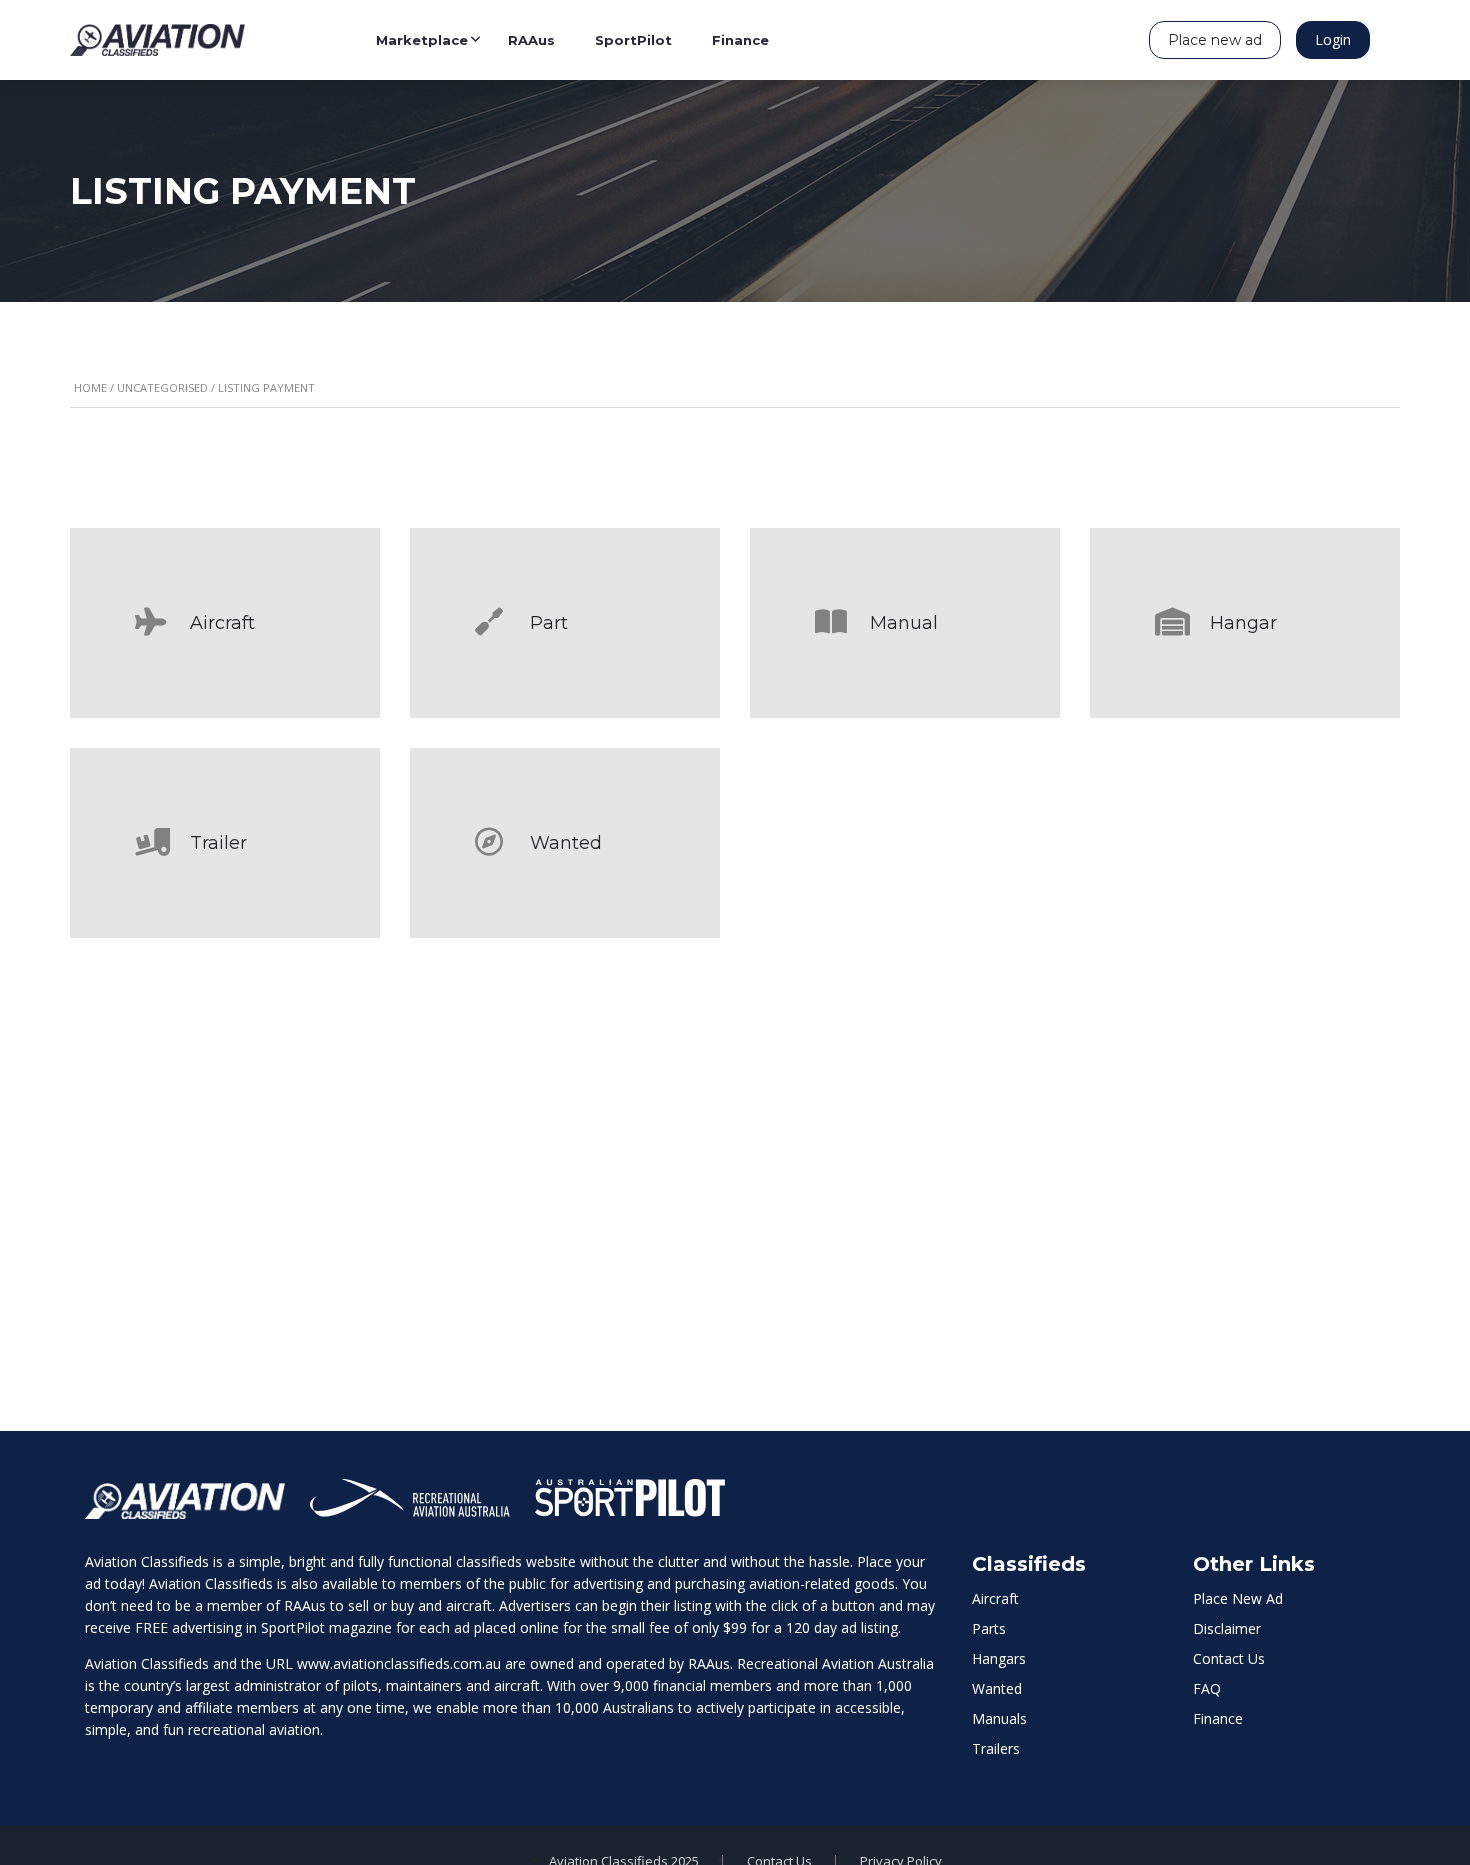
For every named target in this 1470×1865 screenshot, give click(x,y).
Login (1333, 39)
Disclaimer (1227, 1628)
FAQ (1207, 1688)
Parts (989, 1628)
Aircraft (995, 1598)
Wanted (997, 1688)
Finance (1218, 1718)
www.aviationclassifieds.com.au (399, 1663)
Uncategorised (162, 387)
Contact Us (1229, 1658)
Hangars (999, 1658)
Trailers (996, 1748)
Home (90, 387)
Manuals (999, 1718)
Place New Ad (1238, 1598)
